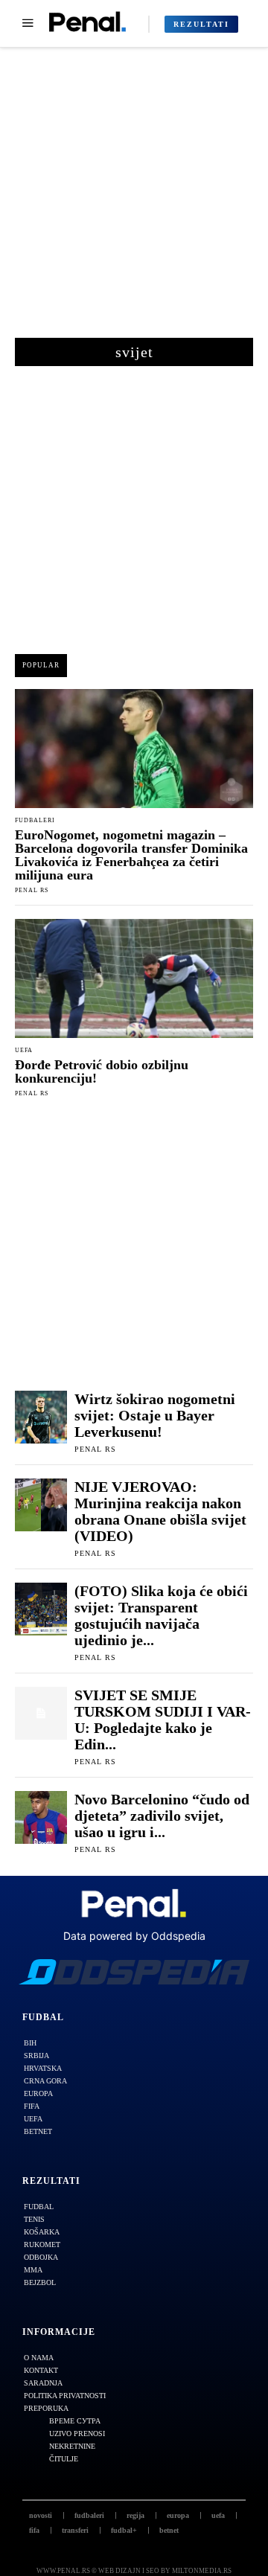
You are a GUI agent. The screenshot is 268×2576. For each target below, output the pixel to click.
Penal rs (32, 890)
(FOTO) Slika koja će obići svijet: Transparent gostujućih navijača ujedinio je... (161, 1615)
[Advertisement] (134, 200)
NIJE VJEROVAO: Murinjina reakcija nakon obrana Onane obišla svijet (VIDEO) (160, 1511)
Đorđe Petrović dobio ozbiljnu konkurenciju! (102, 1071)
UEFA (24, 1051)
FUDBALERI (35, 821)
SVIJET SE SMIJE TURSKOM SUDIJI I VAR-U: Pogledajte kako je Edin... (163, 1720)
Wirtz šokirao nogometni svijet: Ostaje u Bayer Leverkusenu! (155, 1415)
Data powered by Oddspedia (134, 1936)
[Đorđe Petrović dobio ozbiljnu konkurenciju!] (134, 978)
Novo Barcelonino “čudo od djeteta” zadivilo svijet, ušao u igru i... (162, 1816)
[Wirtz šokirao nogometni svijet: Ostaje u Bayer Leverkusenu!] (41, 1417)
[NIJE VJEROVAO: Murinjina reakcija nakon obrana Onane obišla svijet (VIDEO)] (41, 1505)
